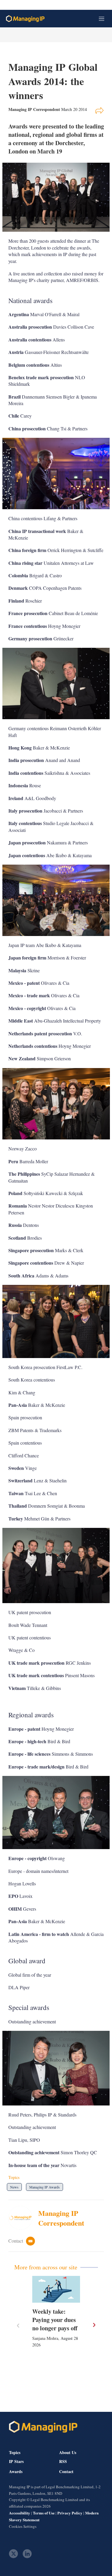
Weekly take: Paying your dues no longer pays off (55, 2320)
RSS (63, 2461)
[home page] (25, 19)
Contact (66, 2472)
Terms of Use (44, 2513)
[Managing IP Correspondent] (23, 2218)
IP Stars (16, 2461)
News (14, 2187)
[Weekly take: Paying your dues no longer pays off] (56, 2289)
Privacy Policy (70, 2513)
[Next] (94, 2325)
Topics (15, 2452)
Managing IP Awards (45, 2187)
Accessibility (20, 2513)
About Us (68, 2452)
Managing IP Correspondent (61, 2218)
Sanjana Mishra (45, 2338)
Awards (16, 2472)
